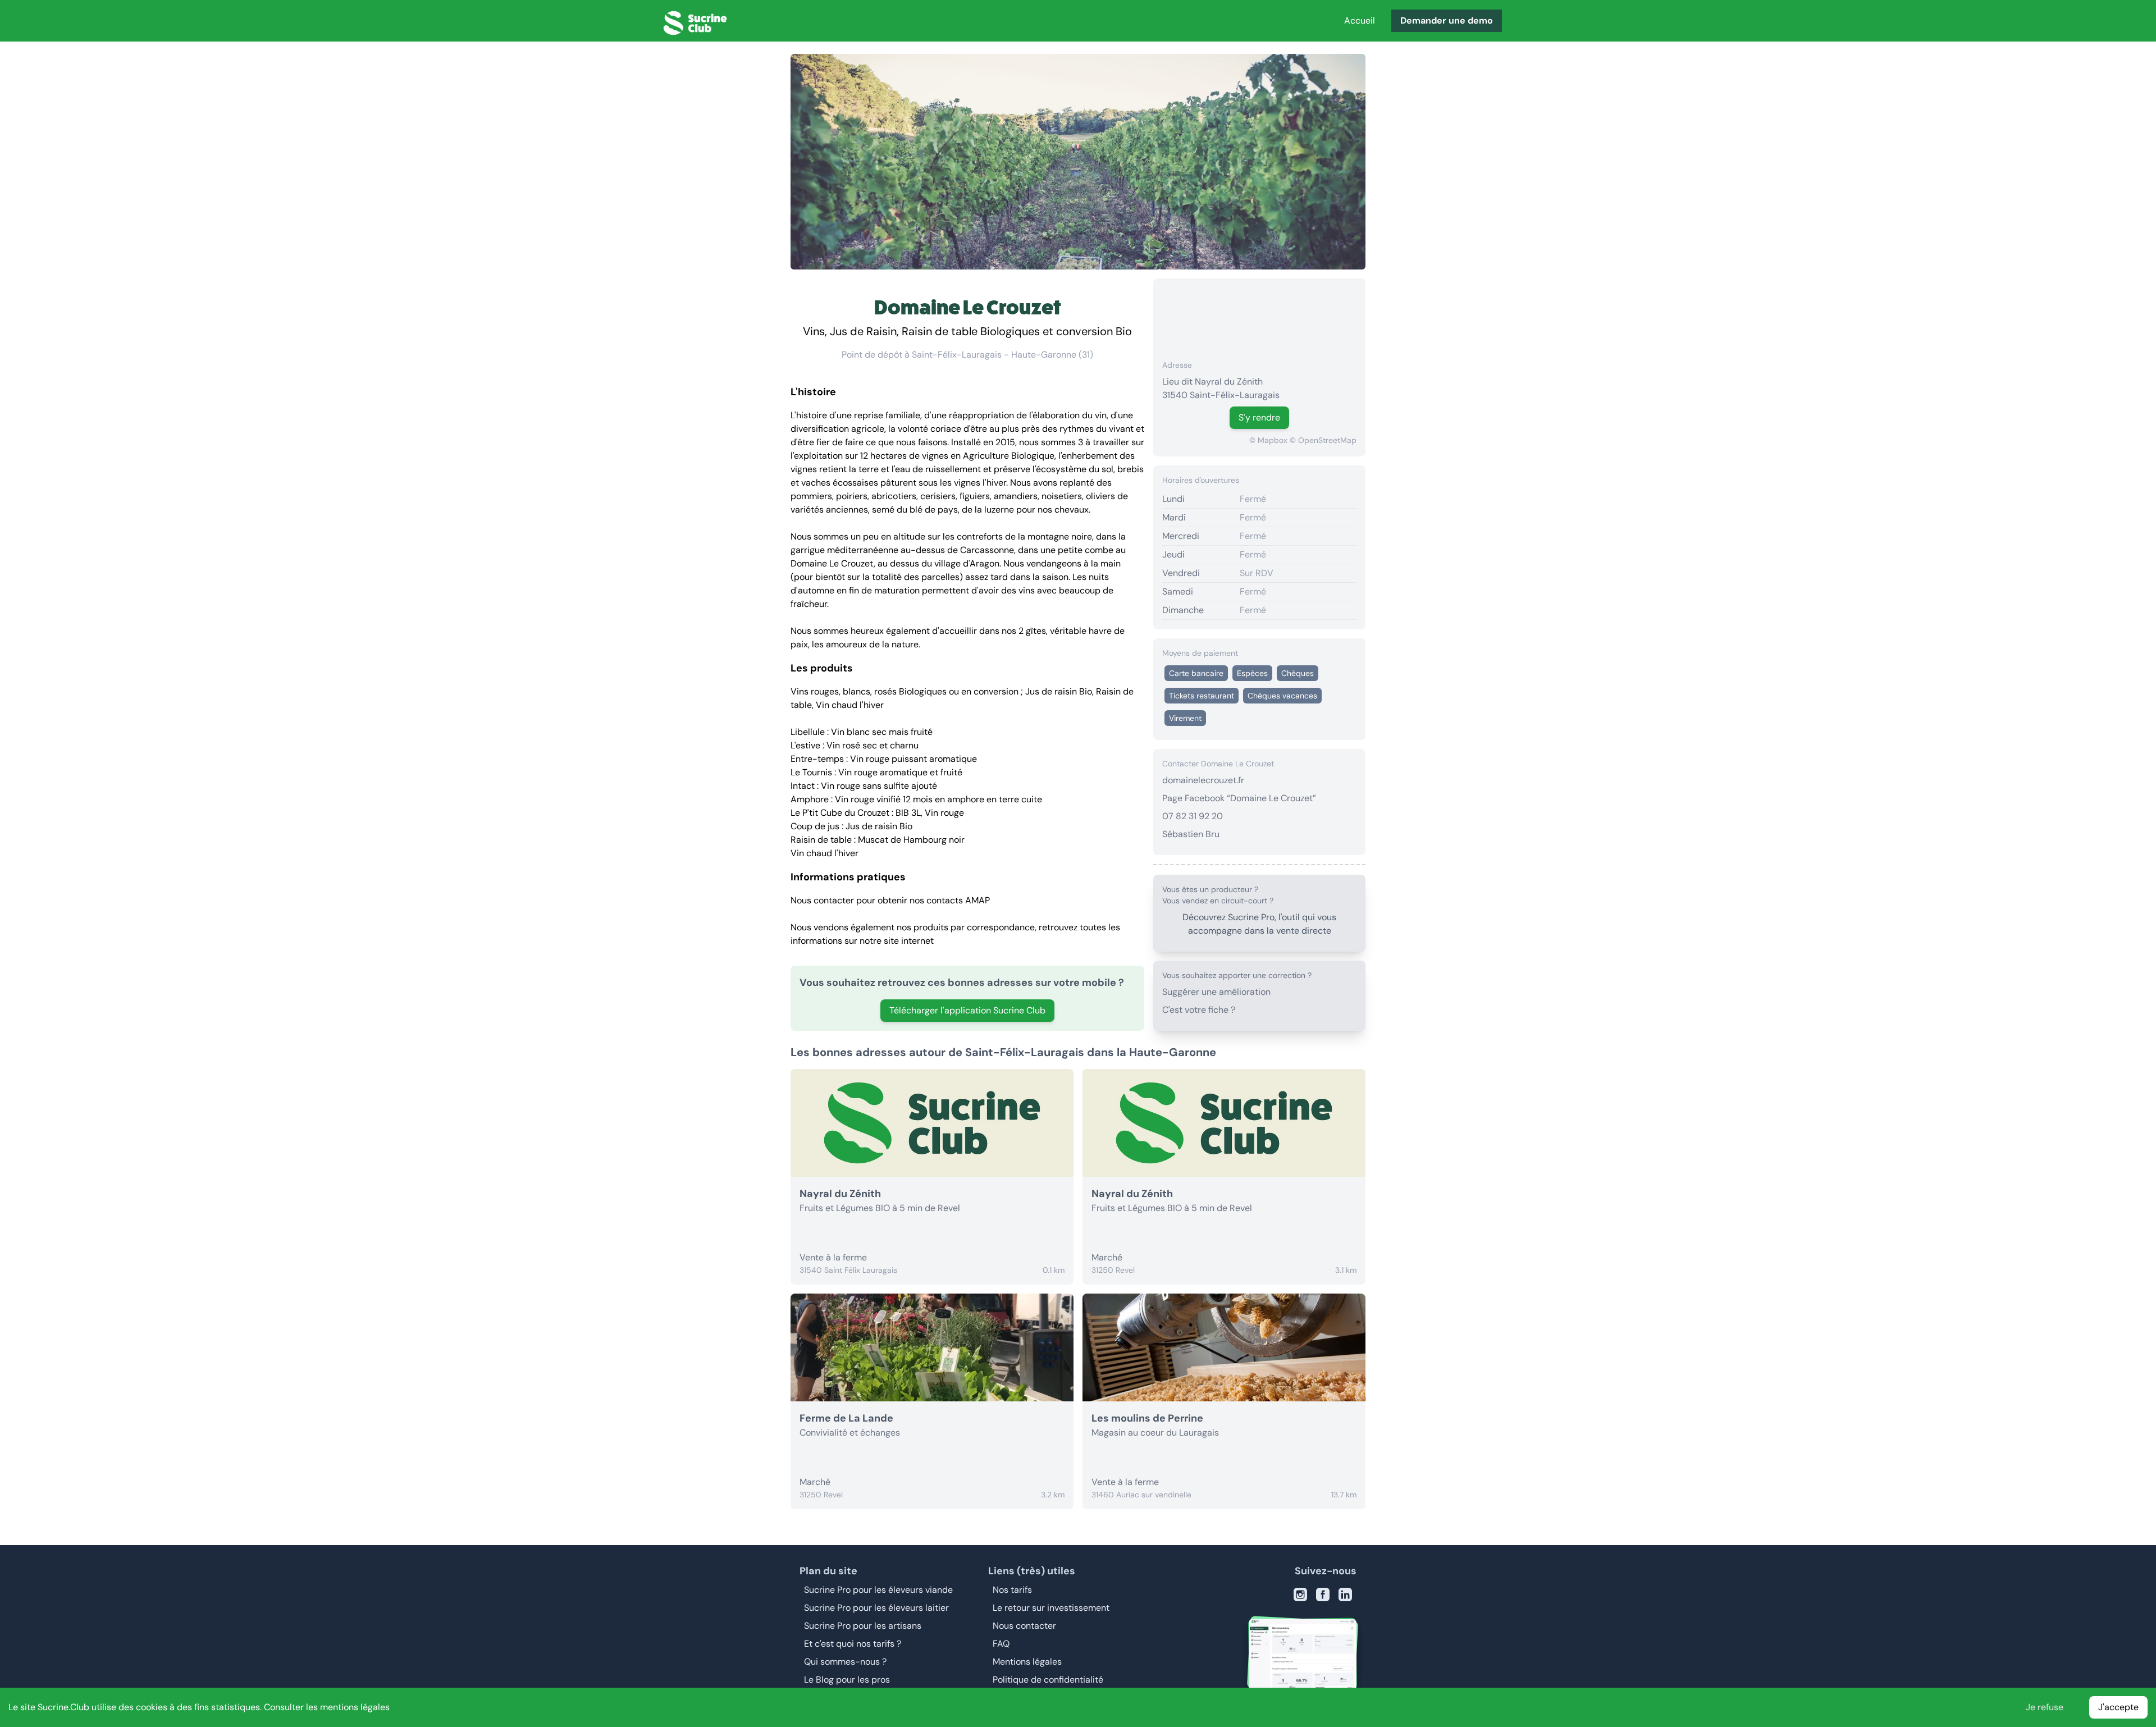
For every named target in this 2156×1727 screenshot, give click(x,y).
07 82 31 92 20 (1193, 816)
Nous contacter (1024, 1626)
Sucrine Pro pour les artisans (863, 1626)
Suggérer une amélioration (1216, 992)
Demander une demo (1447, 20)
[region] (1259, 314)
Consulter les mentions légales (327, 1707)
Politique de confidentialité (1048, 1680)
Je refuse (2045, 1707)
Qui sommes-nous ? (845, 1662)
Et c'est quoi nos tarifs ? (853, 1644)
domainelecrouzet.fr (1203, 780)
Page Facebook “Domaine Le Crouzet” (1239, 798)
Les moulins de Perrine (1147, 1418)
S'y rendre (1259, 417)
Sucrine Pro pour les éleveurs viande (878, 1590)
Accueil (1360, 20)
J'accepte (2118, 1707)
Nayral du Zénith (840, 1194)
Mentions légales (1027, 1662)
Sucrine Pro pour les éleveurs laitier (876, 1608)
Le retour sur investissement (1051, 1608)
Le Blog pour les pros (847, 1680)
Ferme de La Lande (846, 1418)
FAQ (1001, 1644)
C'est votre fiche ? (1199, 1010)
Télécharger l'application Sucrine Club (967, 1010)
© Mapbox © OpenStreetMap (1303, 440)
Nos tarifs (1012, 1590)
